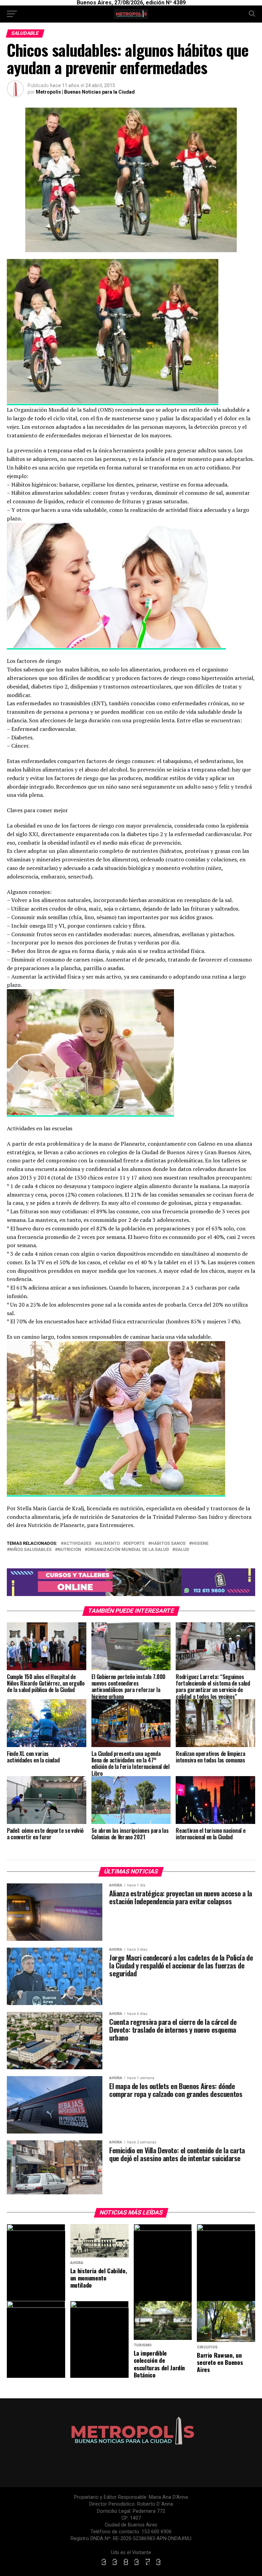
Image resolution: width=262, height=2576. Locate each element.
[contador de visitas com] (131, 2566)
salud (182, 1550)
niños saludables (31, 1550)
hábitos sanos (168, 1544)
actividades (77, 1544)
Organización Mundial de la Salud (128, 1550)
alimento (109, 1544)
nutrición (69, 1550)
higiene (200, 1544)
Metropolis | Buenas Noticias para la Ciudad (85, 92)
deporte (135, 1544)
